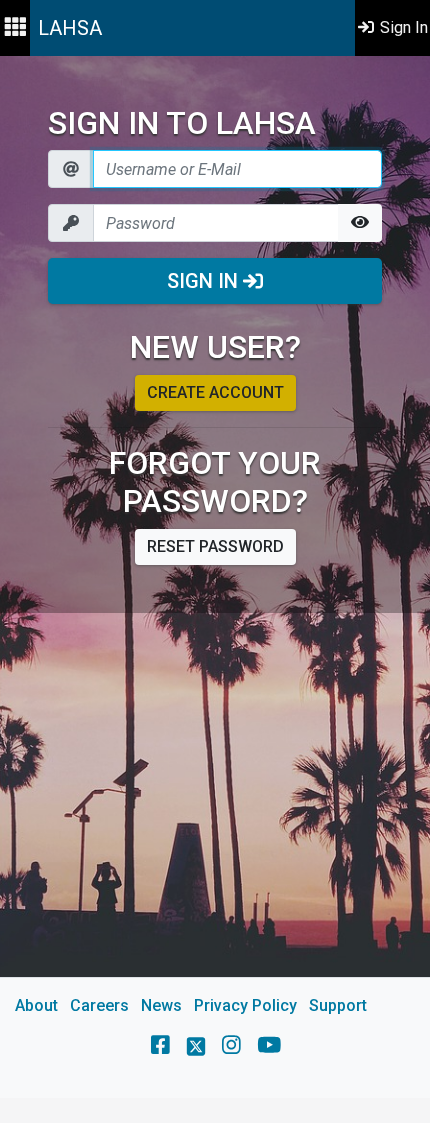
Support (338, 1005)
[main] (215, 577)
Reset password (215, 546)
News (161, 1005)
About (36, 1005)
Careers (99, 1005)
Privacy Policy (245, 1005)
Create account (215, 392)
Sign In (205, 281)
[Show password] (360, 223)
